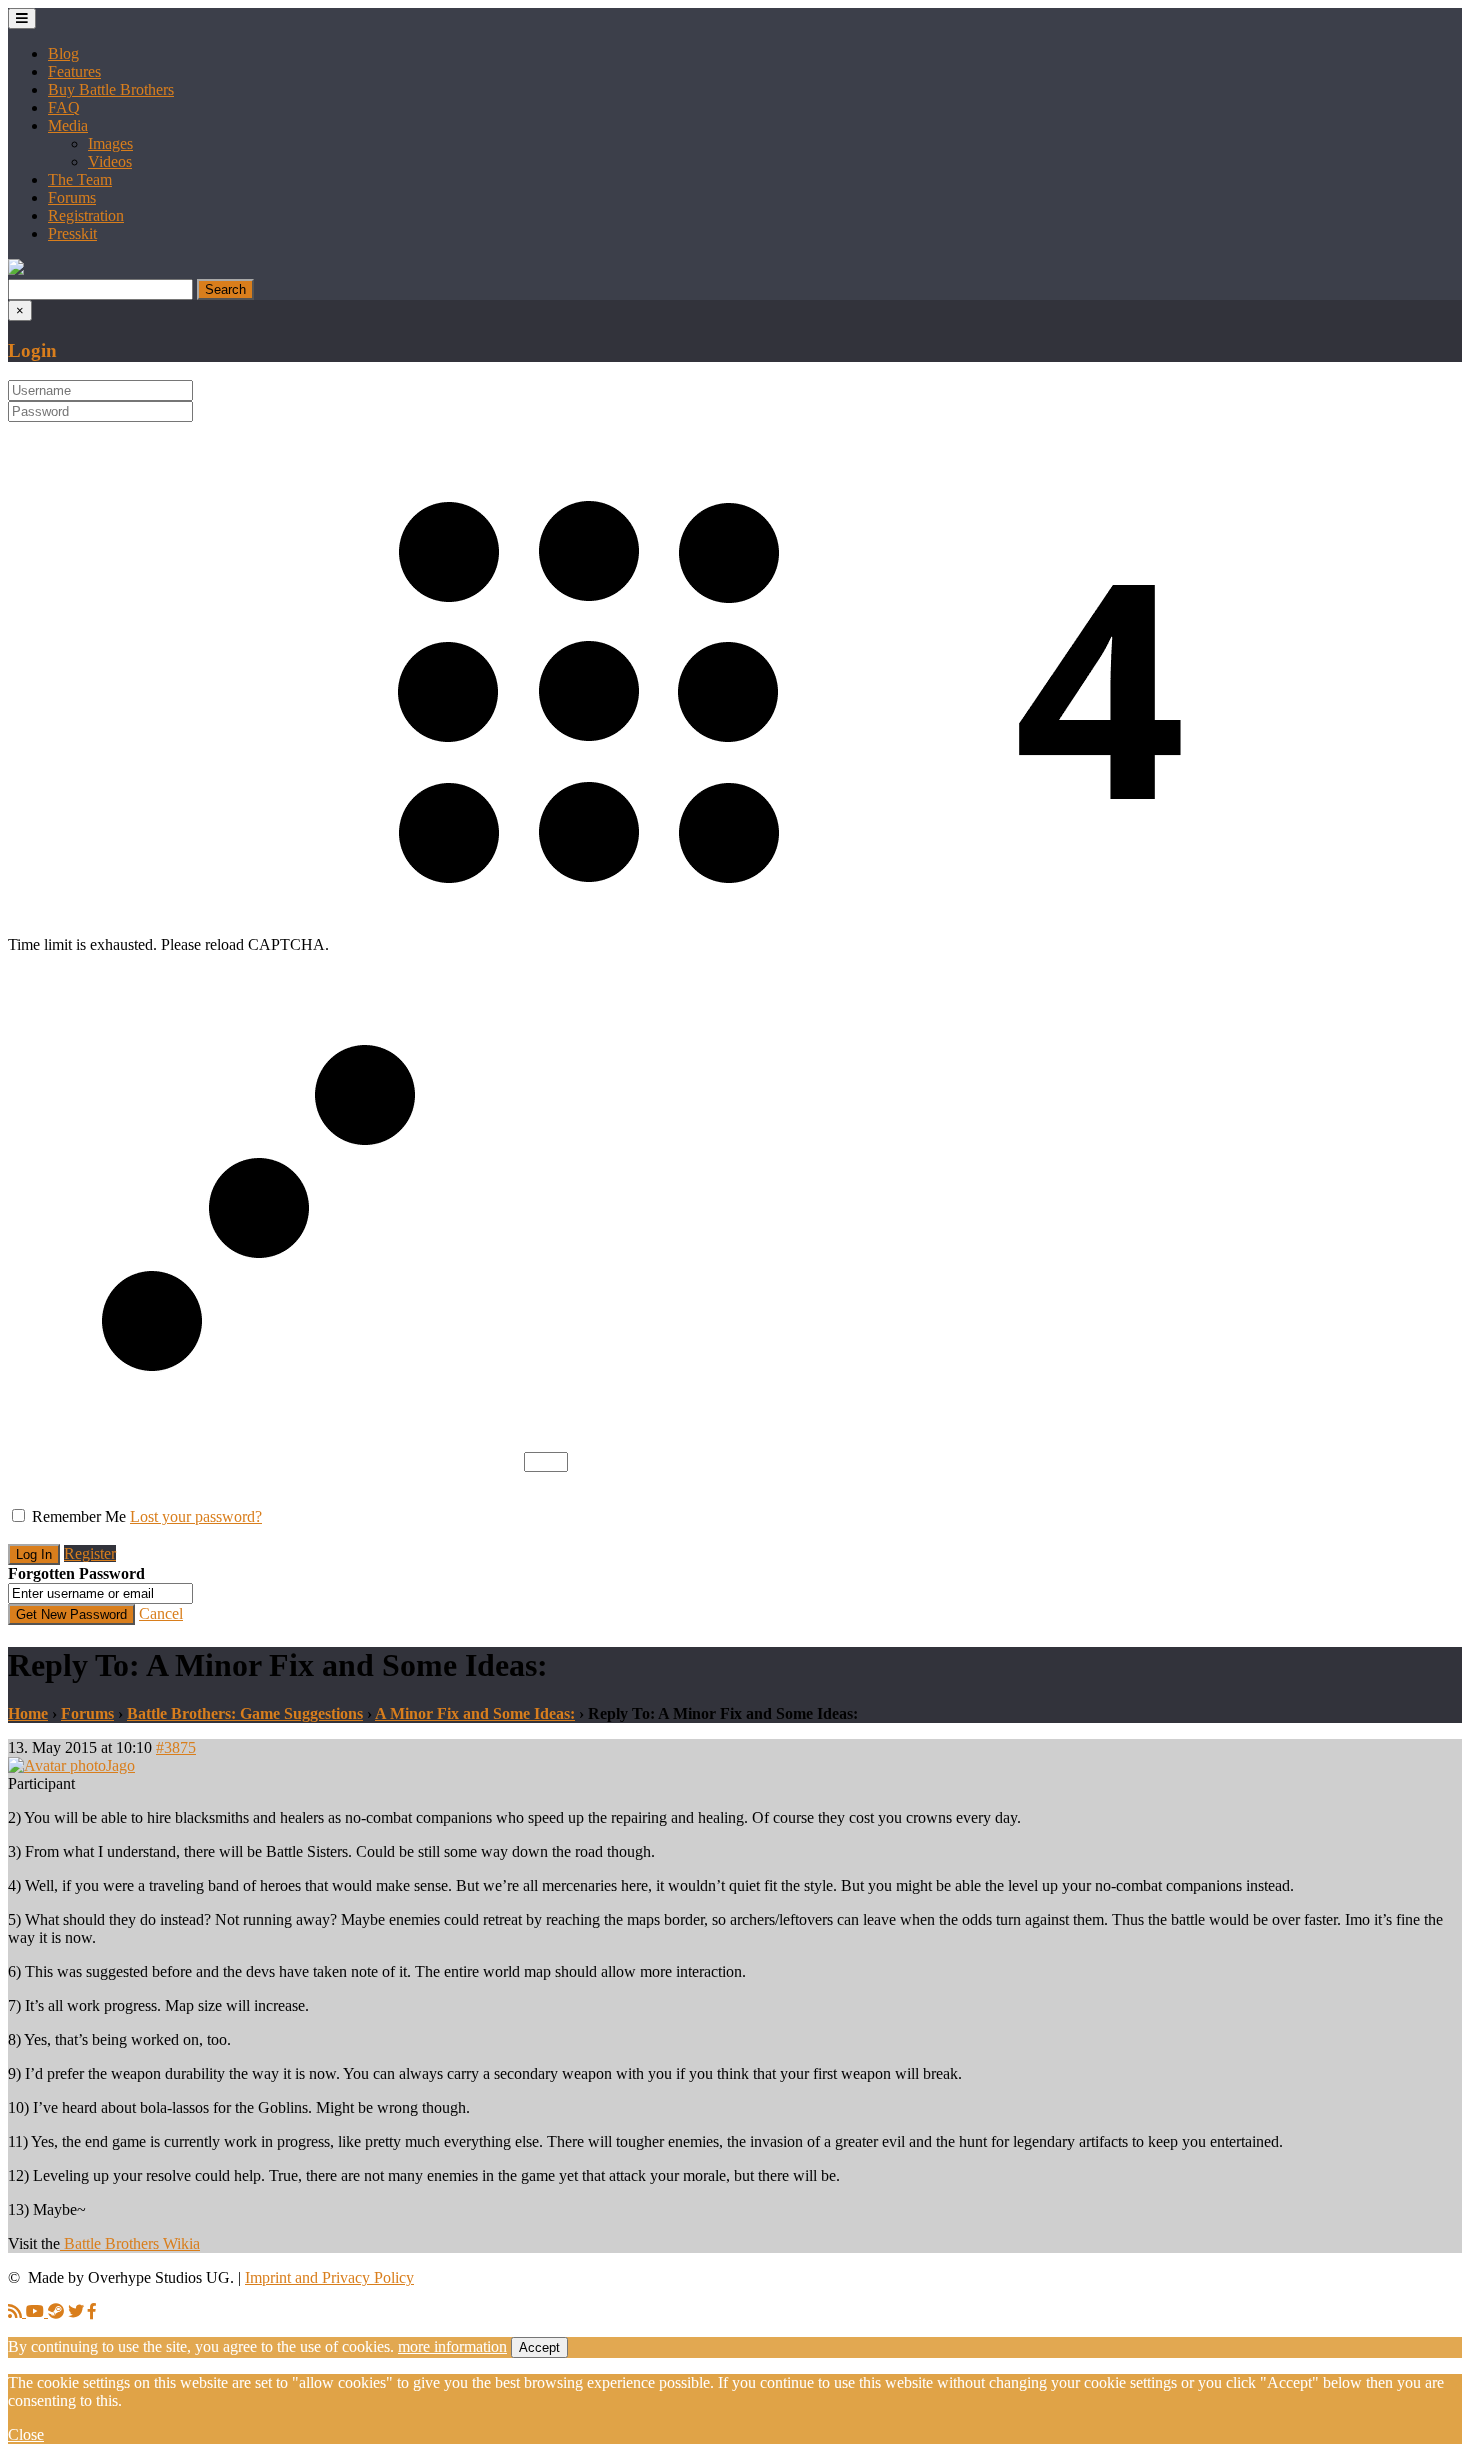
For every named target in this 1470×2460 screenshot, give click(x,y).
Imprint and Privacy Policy (329, 2277)
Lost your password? (196, 1516)
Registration (86, 215)
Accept (539, 2347)
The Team (80, 179)
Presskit (72, 233)
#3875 (176, 1747)
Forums (72, 197)
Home (28, 1713)
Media (68, 125)
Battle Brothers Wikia (130, 2243)
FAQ (64, 107)
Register (90, 1553)
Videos (110, 161)
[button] (16, 269)
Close (26, 2434)
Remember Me (79, 1516)
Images (110, 143)
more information (452, 2346)
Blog (63, 53)
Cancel (161, 1613)
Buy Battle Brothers (111, 89)
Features (74, 71)
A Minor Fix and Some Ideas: (475, 1713)
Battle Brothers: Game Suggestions (245, 1713)
